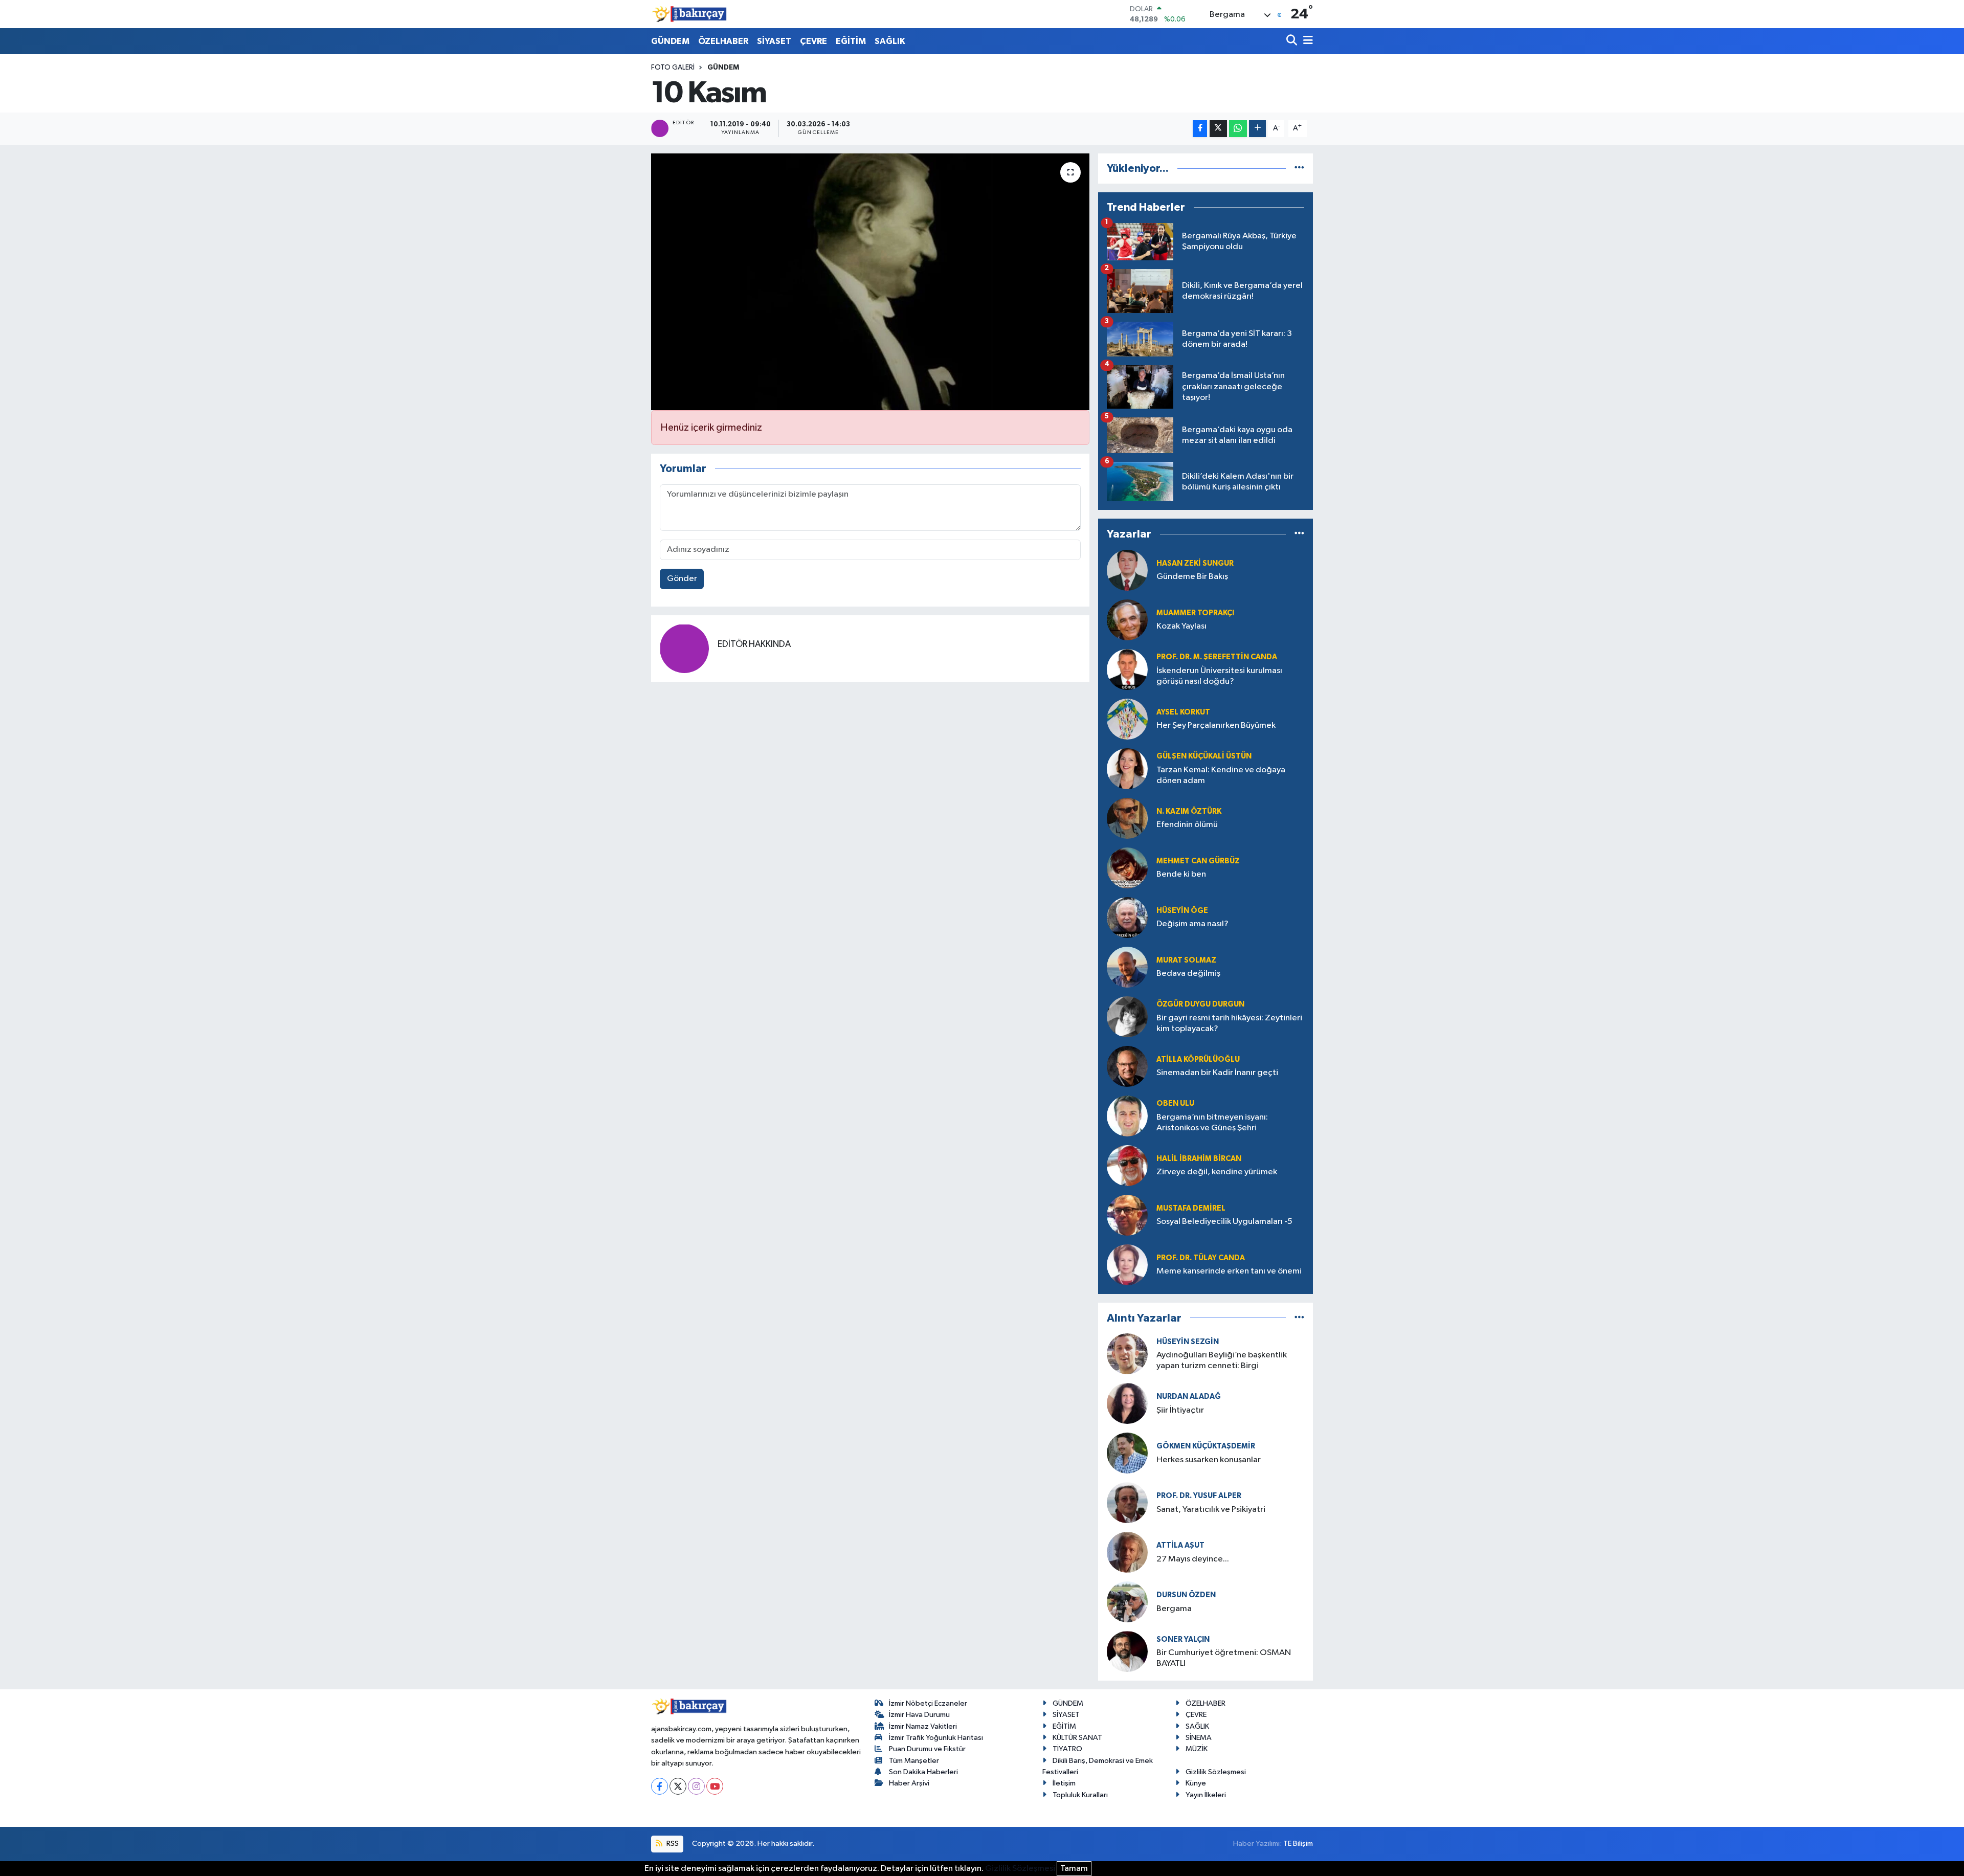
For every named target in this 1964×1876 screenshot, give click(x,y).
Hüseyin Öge (1182, 911)
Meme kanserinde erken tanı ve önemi (1229, 1271)
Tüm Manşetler (914, 1761)
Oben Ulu (1175, 1103)
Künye (1196, 1783)
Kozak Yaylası (1181, 626)
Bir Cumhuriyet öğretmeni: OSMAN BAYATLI (1224, 1658)
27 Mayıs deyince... (1193, 1559)
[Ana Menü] (1306, 41)
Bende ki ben (1181, 874)
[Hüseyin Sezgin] (1127, 1354)
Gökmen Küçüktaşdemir (1206, 1446)
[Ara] (1293, 41)
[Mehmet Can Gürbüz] (1127, 868)
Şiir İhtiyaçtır (1209, 1410)
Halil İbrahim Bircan (1199, 1159)
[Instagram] (696, 1786)
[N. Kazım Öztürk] (1127, 818)
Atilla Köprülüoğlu (1198, 1059)
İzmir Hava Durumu (919, 1715)
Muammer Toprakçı (1195, 613)
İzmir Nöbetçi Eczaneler (928, 1703)
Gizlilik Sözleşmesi (1216, 1772)
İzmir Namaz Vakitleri (923, 1726)
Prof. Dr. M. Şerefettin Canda (1217, 657)
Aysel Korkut (1183, 712)
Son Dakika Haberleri (923, 1772)
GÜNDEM (670, 41)
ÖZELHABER (723, 41)
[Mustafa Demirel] (1127, 1215)
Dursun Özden (1186, 1595)
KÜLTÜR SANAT (1077, 1738)
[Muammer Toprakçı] (1127, 620)
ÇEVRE (813, 41)
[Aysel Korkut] (1127, 719)
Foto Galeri (673, 68)
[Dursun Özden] (1127, 1602)
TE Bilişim (1298, 1844)
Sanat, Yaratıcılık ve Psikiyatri (1211, 1510)
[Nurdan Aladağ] (1127, 1403)
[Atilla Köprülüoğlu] (1127, 1066)
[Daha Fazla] (1257, 129)
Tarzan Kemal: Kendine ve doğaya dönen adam (1221, 775)
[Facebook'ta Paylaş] (1200, 129)
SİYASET (774, 41)
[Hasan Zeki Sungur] (1127, 570)
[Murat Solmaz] (1127, 967)
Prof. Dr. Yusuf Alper (1199, 1496)
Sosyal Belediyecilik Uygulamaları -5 (1224, 1222)
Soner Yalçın (1183, 1639)
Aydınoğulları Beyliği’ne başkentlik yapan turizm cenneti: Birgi (1222, 1360)
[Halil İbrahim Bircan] (1127, 1165)
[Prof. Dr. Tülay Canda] (1127, 1265)
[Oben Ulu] (1127, 1116)
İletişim (1064, 1783)
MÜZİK (1197, 1749)
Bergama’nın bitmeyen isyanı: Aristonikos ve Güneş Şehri (1212, 1123)
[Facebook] (660, 1786)
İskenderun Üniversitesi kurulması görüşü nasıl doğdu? (1219, 676)
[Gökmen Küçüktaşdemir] (1127, 1453)
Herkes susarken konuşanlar (1209, 1460)
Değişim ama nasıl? (1192, 924)
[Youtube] (715, 1786)
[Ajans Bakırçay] (689, 14)
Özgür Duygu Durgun (1200, 1004)
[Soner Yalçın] (1127, 1651)
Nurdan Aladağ (1189, 1397)
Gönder (682, 579)
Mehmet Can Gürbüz (1198, 861)
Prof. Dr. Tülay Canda (1201, 1258)
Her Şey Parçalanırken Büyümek (1216, 725)
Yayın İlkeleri (1206, 1795)
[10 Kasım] (870, 282)
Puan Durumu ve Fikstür (927, 1749)
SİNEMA (1199, 1738)
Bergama (1174, 1609)
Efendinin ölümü (1187, 825)
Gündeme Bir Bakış (1192, 577)
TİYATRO (1067, 1749)
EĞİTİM (851, 41)
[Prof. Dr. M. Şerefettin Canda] (1127, 669)
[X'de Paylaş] (1218, 129)
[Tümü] (1299, 169)
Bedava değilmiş (1188, 974)
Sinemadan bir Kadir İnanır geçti (1217, 1073)
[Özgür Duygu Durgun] (1127, 1017)
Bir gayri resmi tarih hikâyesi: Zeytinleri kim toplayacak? (1229, 1023)
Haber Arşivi (909, 1783)
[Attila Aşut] (1127, 1552)
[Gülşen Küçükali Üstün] (1127, 768)
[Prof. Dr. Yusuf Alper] (1127, 1502)
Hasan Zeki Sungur (1195, 563)
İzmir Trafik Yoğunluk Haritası (936, 1738)
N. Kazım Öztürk (1189, 811)
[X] (678, 1786)
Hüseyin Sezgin (1188, 1342)
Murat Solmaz (1186, 960)
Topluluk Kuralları (1080, 1795)
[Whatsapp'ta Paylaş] (1238, 129)
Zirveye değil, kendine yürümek (1217, 1172)
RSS (672, 1844)
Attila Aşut (1180, 1545)
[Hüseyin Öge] (1127, 917)
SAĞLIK (890, 41)
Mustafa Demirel (1191, 1208)
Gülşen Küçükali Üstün (1204, 756)
